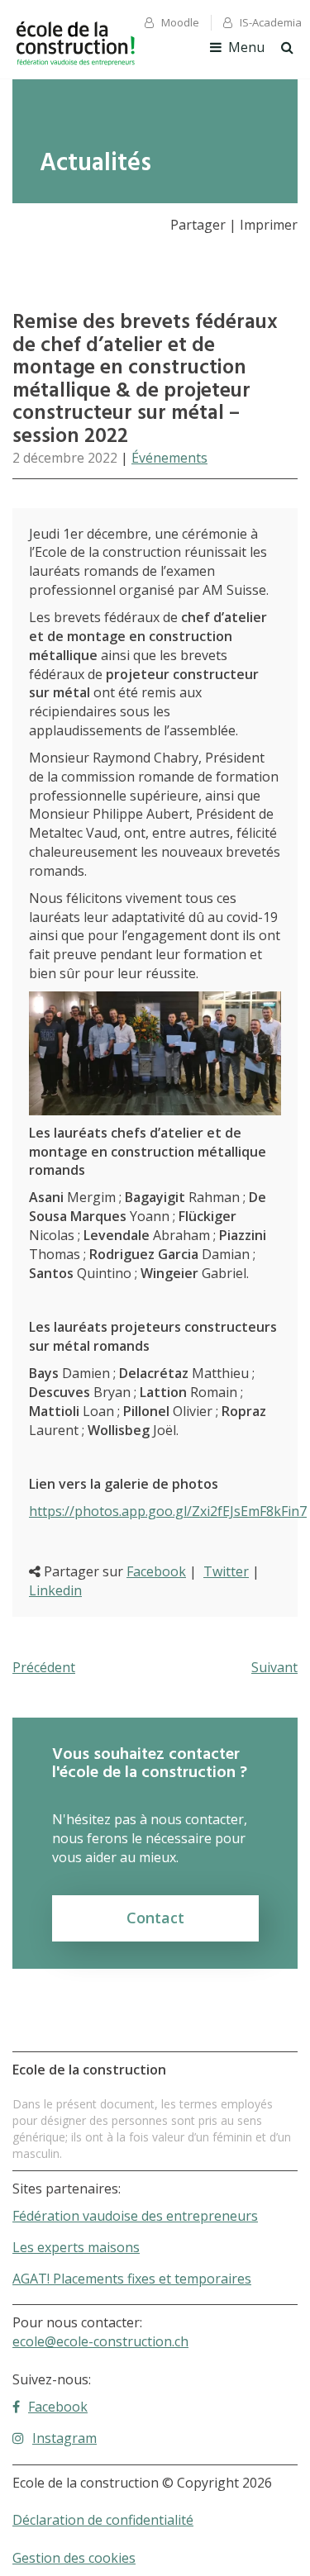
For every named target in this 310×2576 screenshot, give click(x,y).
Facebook (156, 1571)
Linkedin (55, 1590)
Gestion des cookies (74, 2558)
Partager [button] (198, 225)
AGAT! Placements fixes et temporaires (132, 2279)
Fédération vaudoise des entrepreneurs (135, 2216)
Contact (155, 1918)
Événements (169, 458)
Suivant (274, 1667)
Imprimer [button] (269, 225)
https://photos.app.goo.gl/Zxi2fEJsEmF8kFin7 (168, 1511)
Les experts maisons (76, 2247)
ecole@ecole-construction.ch (100, 2341)
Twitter (226, 1571)
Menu (246, 47)
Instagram (64, 2438)
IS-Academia (271, 22)
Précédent (44, 1667)
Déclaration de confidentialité (103, 2520)
